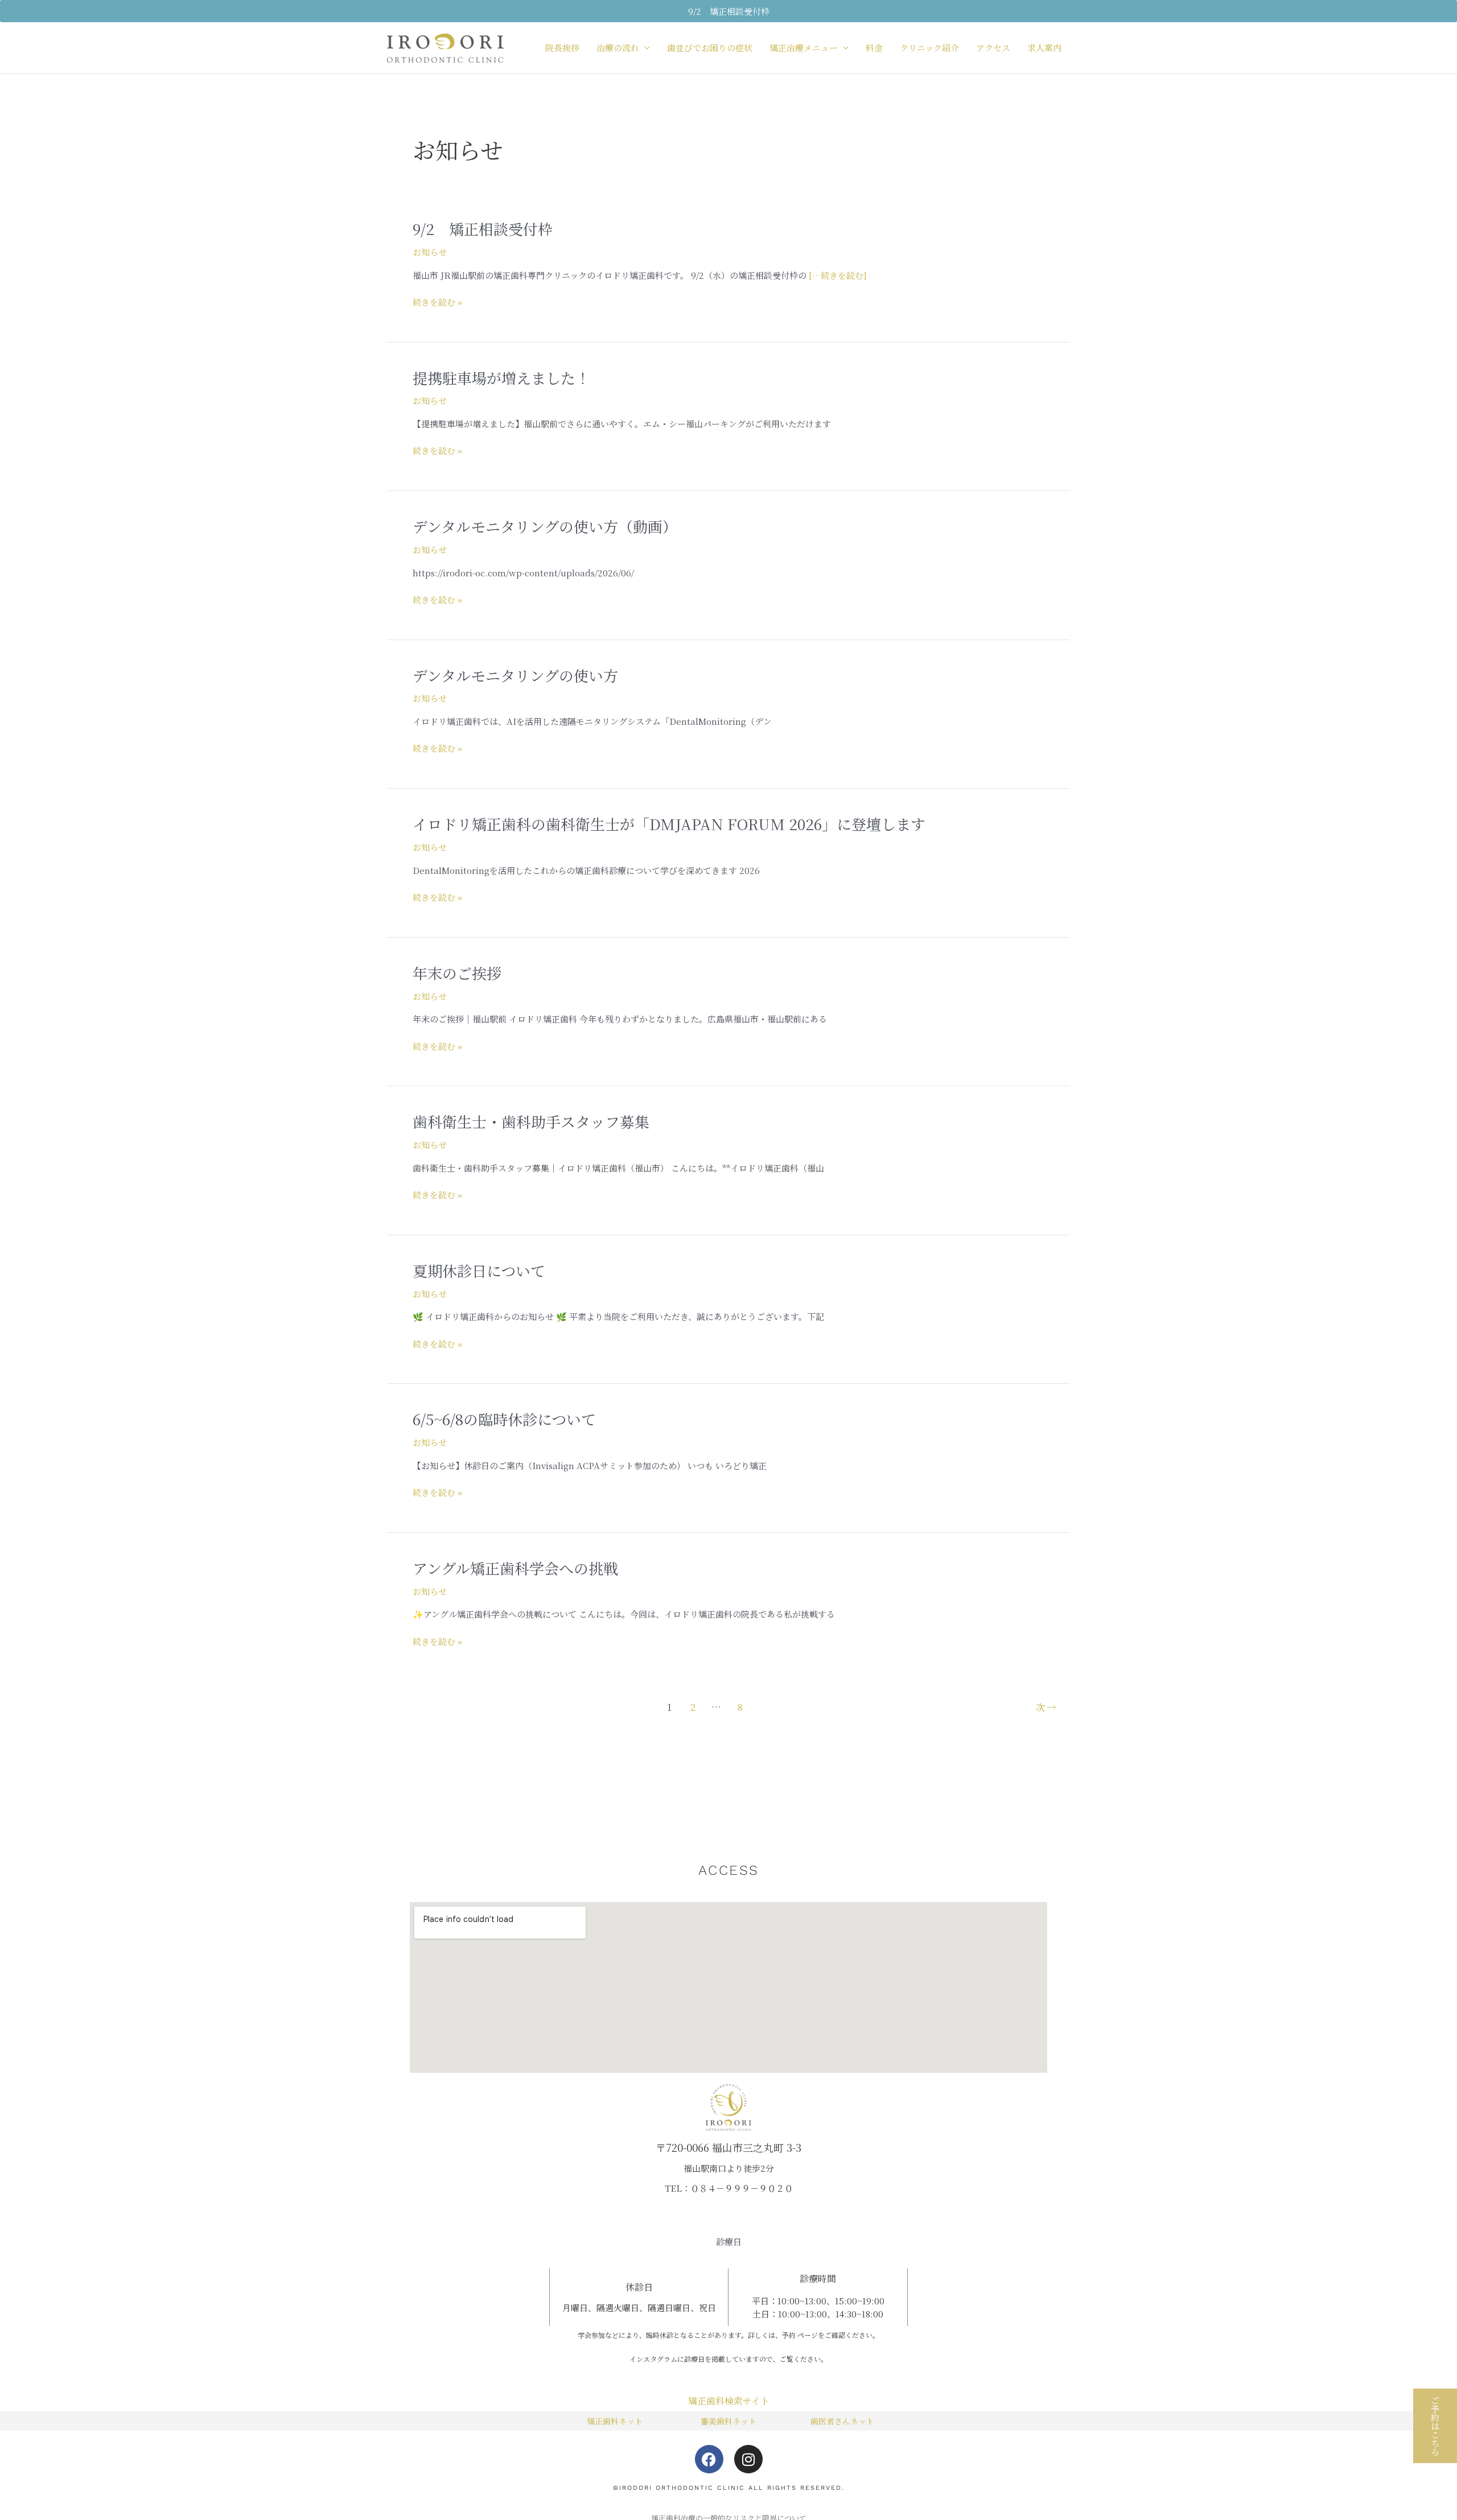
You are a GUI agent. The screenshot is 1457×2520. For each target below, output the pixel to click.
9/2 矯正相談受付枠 (483, 228)
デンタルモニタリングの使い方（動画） (545, 526)
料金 (874, 48)
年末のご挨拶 (457, 973)
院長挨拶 (562, 48)
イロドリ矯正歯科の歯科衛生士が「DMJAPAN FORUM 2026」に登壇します (669, 824)
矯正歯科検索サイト (729, 2401)
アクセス (993, 48)
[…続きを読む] (837, 275)
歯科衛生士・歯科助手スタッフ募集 (531, 1121)
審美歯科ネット (728, 2421)
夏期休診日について (479, 1270)
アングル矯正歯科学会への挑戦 (515, 1568)
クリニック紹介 (929, 48)
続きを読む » (437, 302)
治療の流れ (618, 48)
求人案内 (1044, 48)
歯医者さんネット (842, 2421)
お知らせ (430, 252)
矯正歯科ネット (615, 2421)
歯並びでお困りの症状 (710, 48)
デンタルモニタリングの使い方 (515, 675)
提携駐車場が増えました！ (501, 378)
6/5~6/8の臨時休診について (504, 1419)
